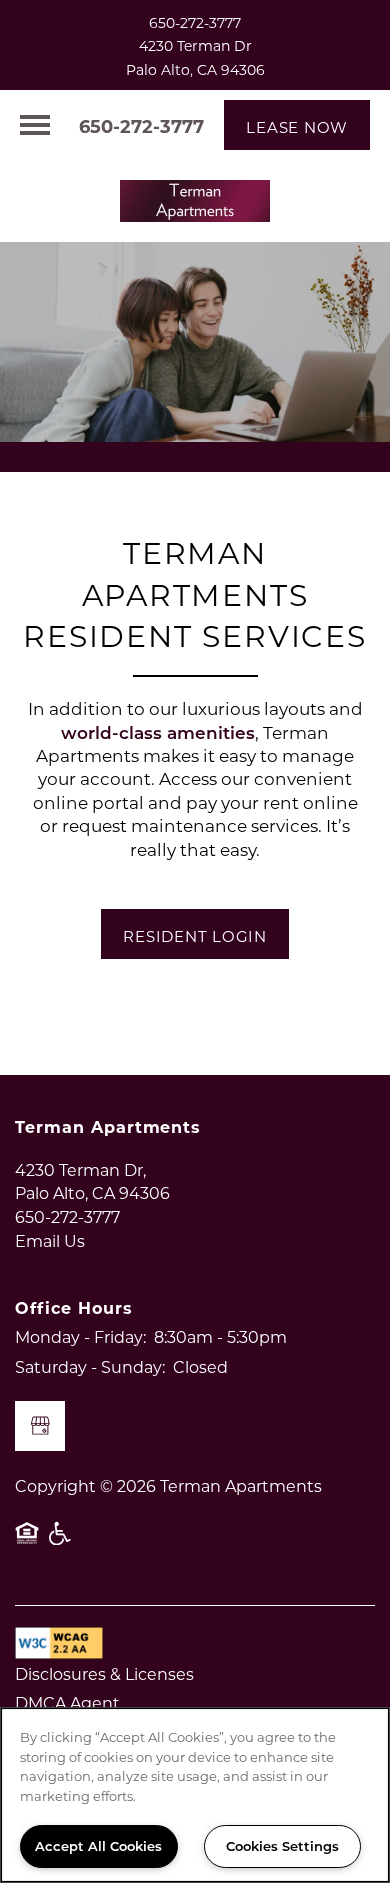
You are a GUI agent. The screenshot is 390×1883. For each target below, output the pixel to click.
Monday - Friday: (80, 1336)
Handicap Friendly (61, 1543)
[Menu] (35, 125)
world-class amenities (158, 732)
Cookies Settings (282, 1845)
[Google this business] (40, 1426)
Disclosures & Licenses (104, 1673)
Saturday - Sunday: (90, 1366)
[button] (297, 125)
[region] (195, 1795)
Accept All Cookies (98, 1845)
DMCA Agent (67, 1702)
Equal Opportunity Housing (27, 1543)
